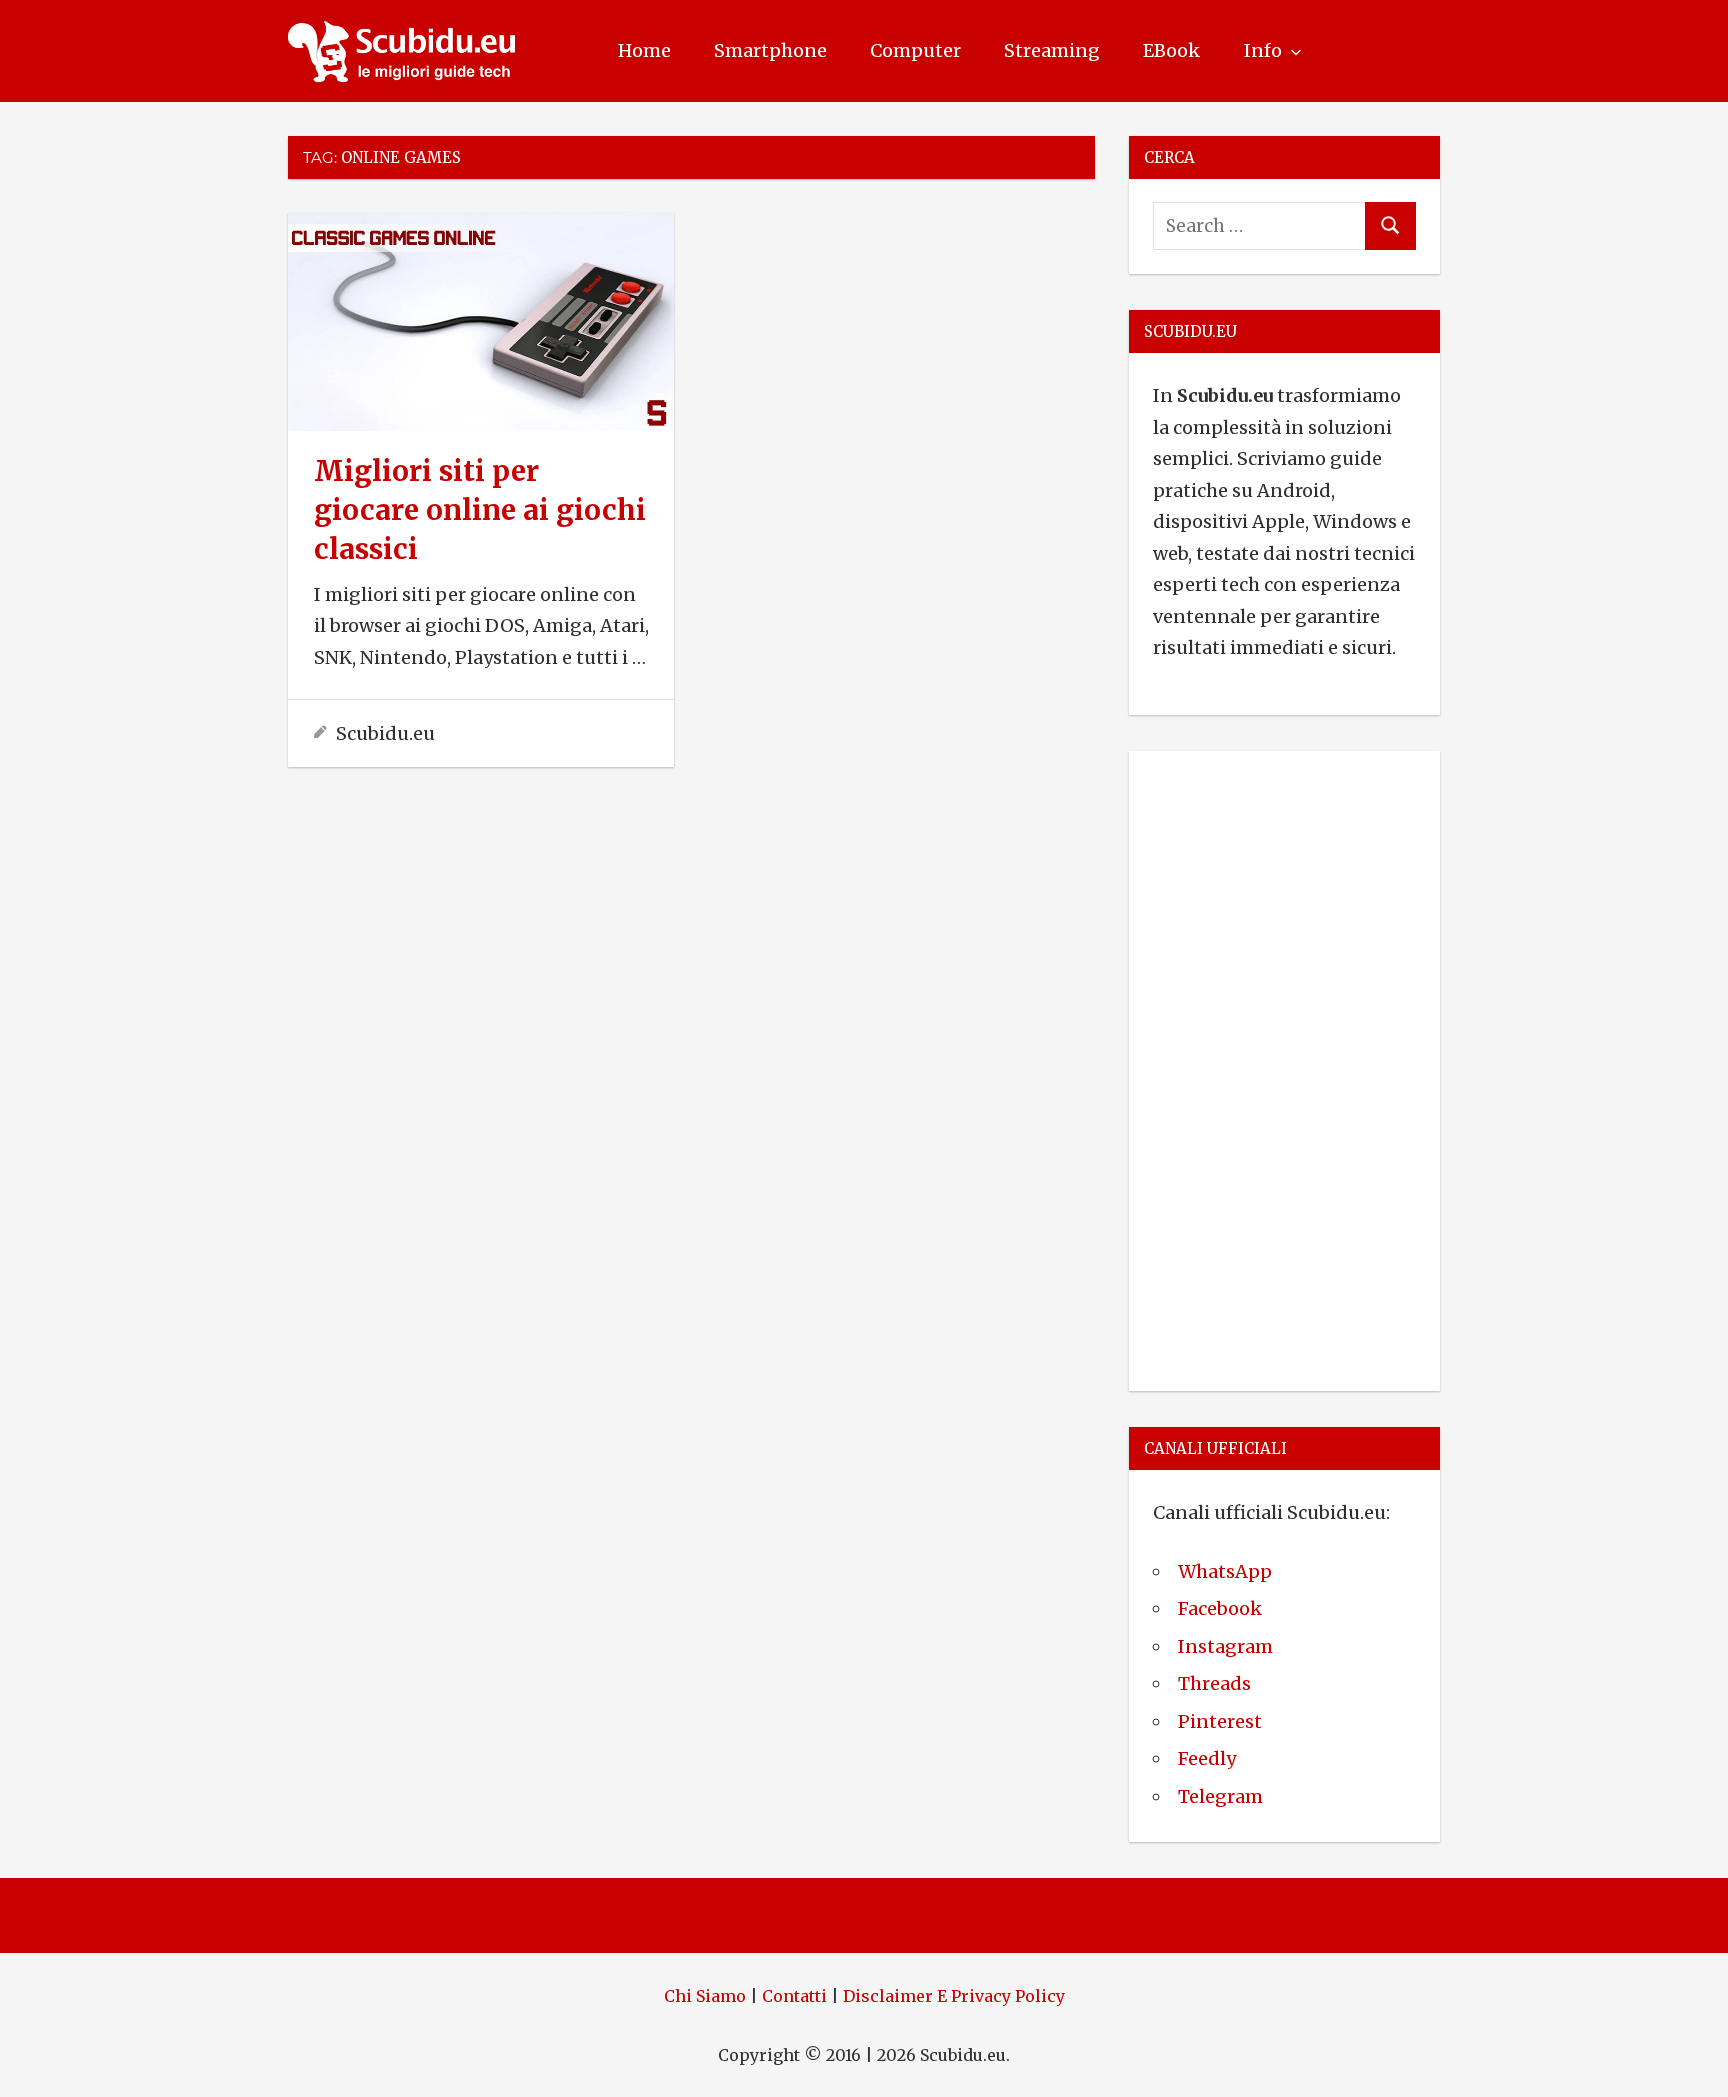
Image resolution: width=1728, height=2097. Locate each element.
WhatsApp (1225, 1571)
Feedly (1207, 1758)
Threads (1214, 1683)
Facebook (1220, 1608)
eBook (1171, 50)
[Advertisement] (1284, 1067)
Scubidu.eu (385, 733)
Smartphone (770, 50)
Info (1263, 50)
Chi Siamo (705, 1996)
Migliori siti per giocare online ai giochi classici (480, 510)
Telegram (1220, 1796)
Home (644, 50)
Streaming (1052, 50)
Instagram (1225, 1646)
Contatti (794, 1996)
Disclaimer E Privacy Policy (954, 1996)
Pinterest (1220, 1721)
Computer (915, 50)
